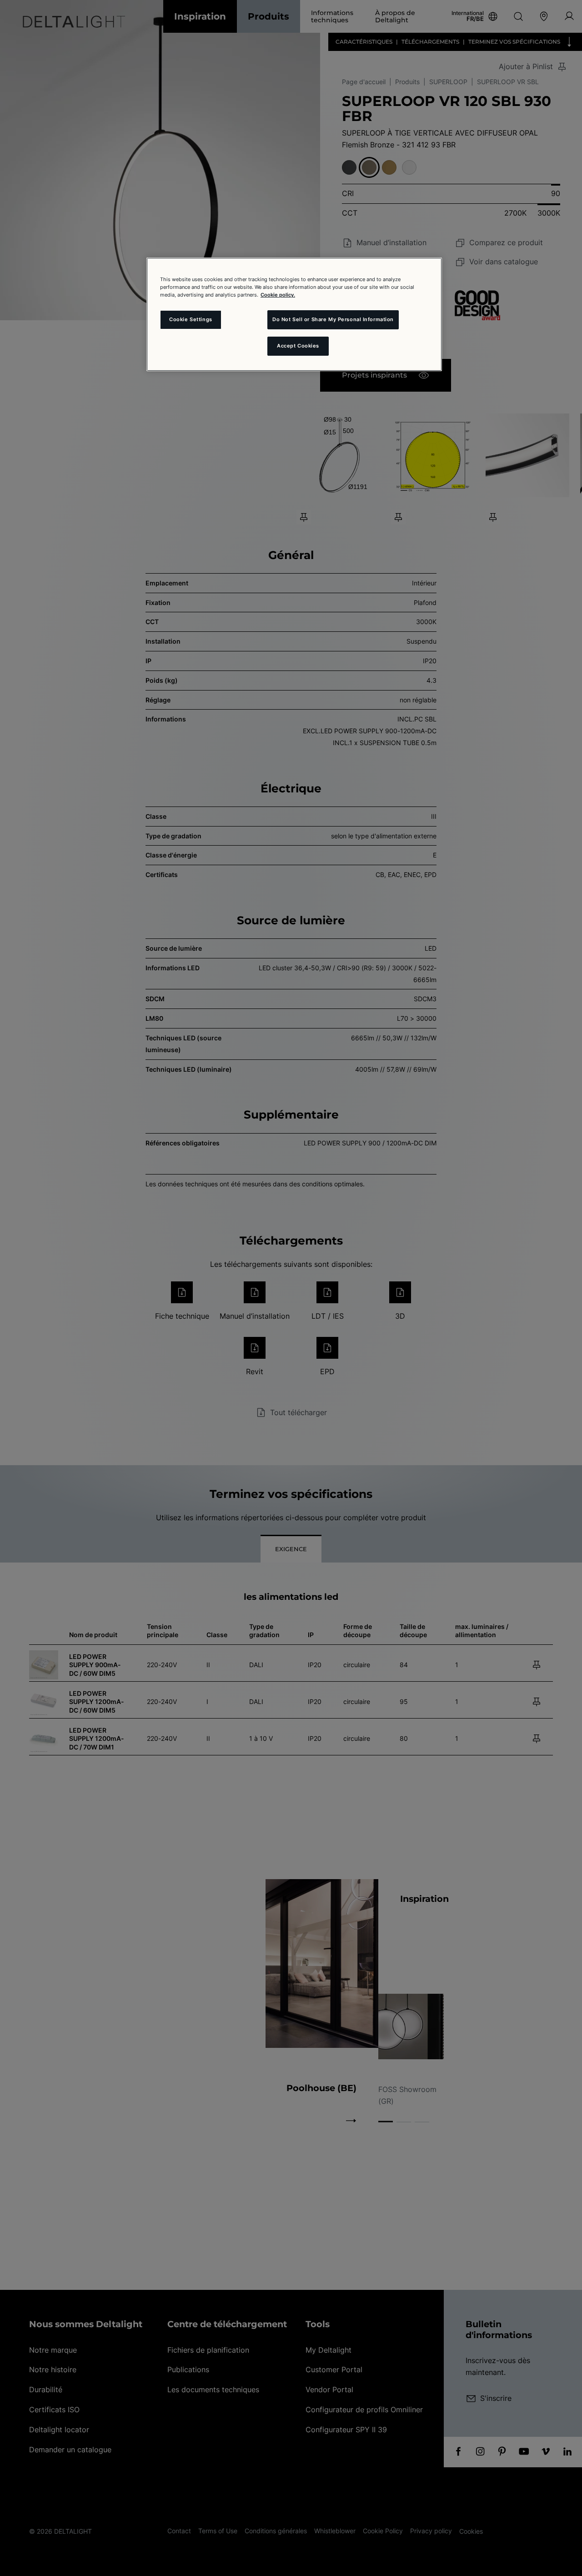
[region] (294, 314)
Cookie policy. (278, 295)
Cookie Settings (191, 319)
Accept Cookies (298, 346)
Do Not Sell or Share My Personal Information (333, 319)
